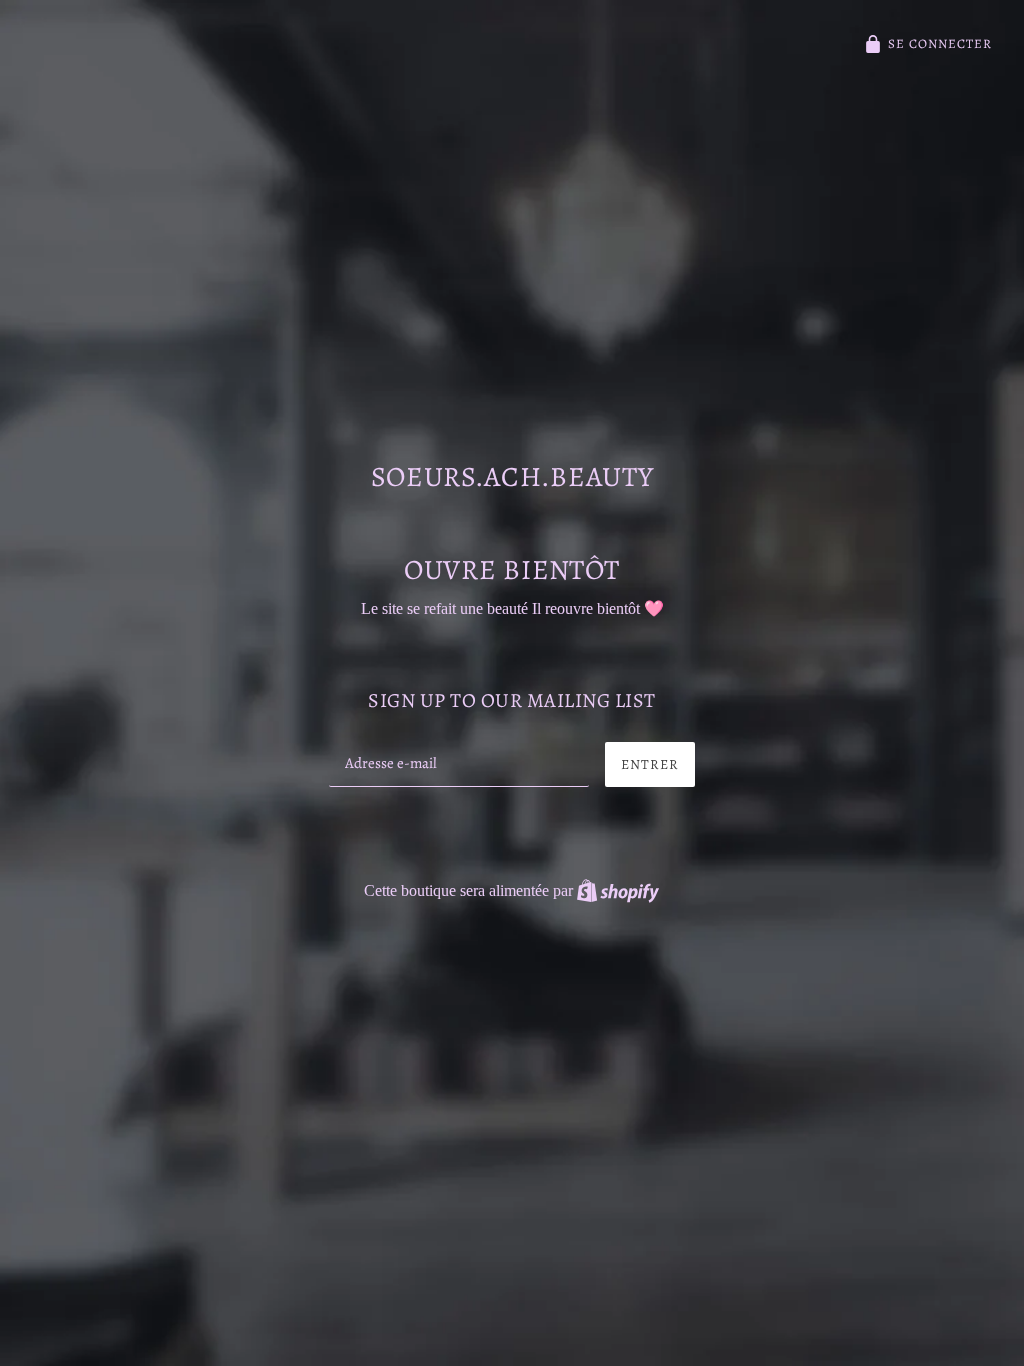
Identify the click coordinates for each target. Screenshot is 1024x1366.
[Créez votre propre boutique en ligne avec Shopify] (618, 890)
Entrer (650, 764)
